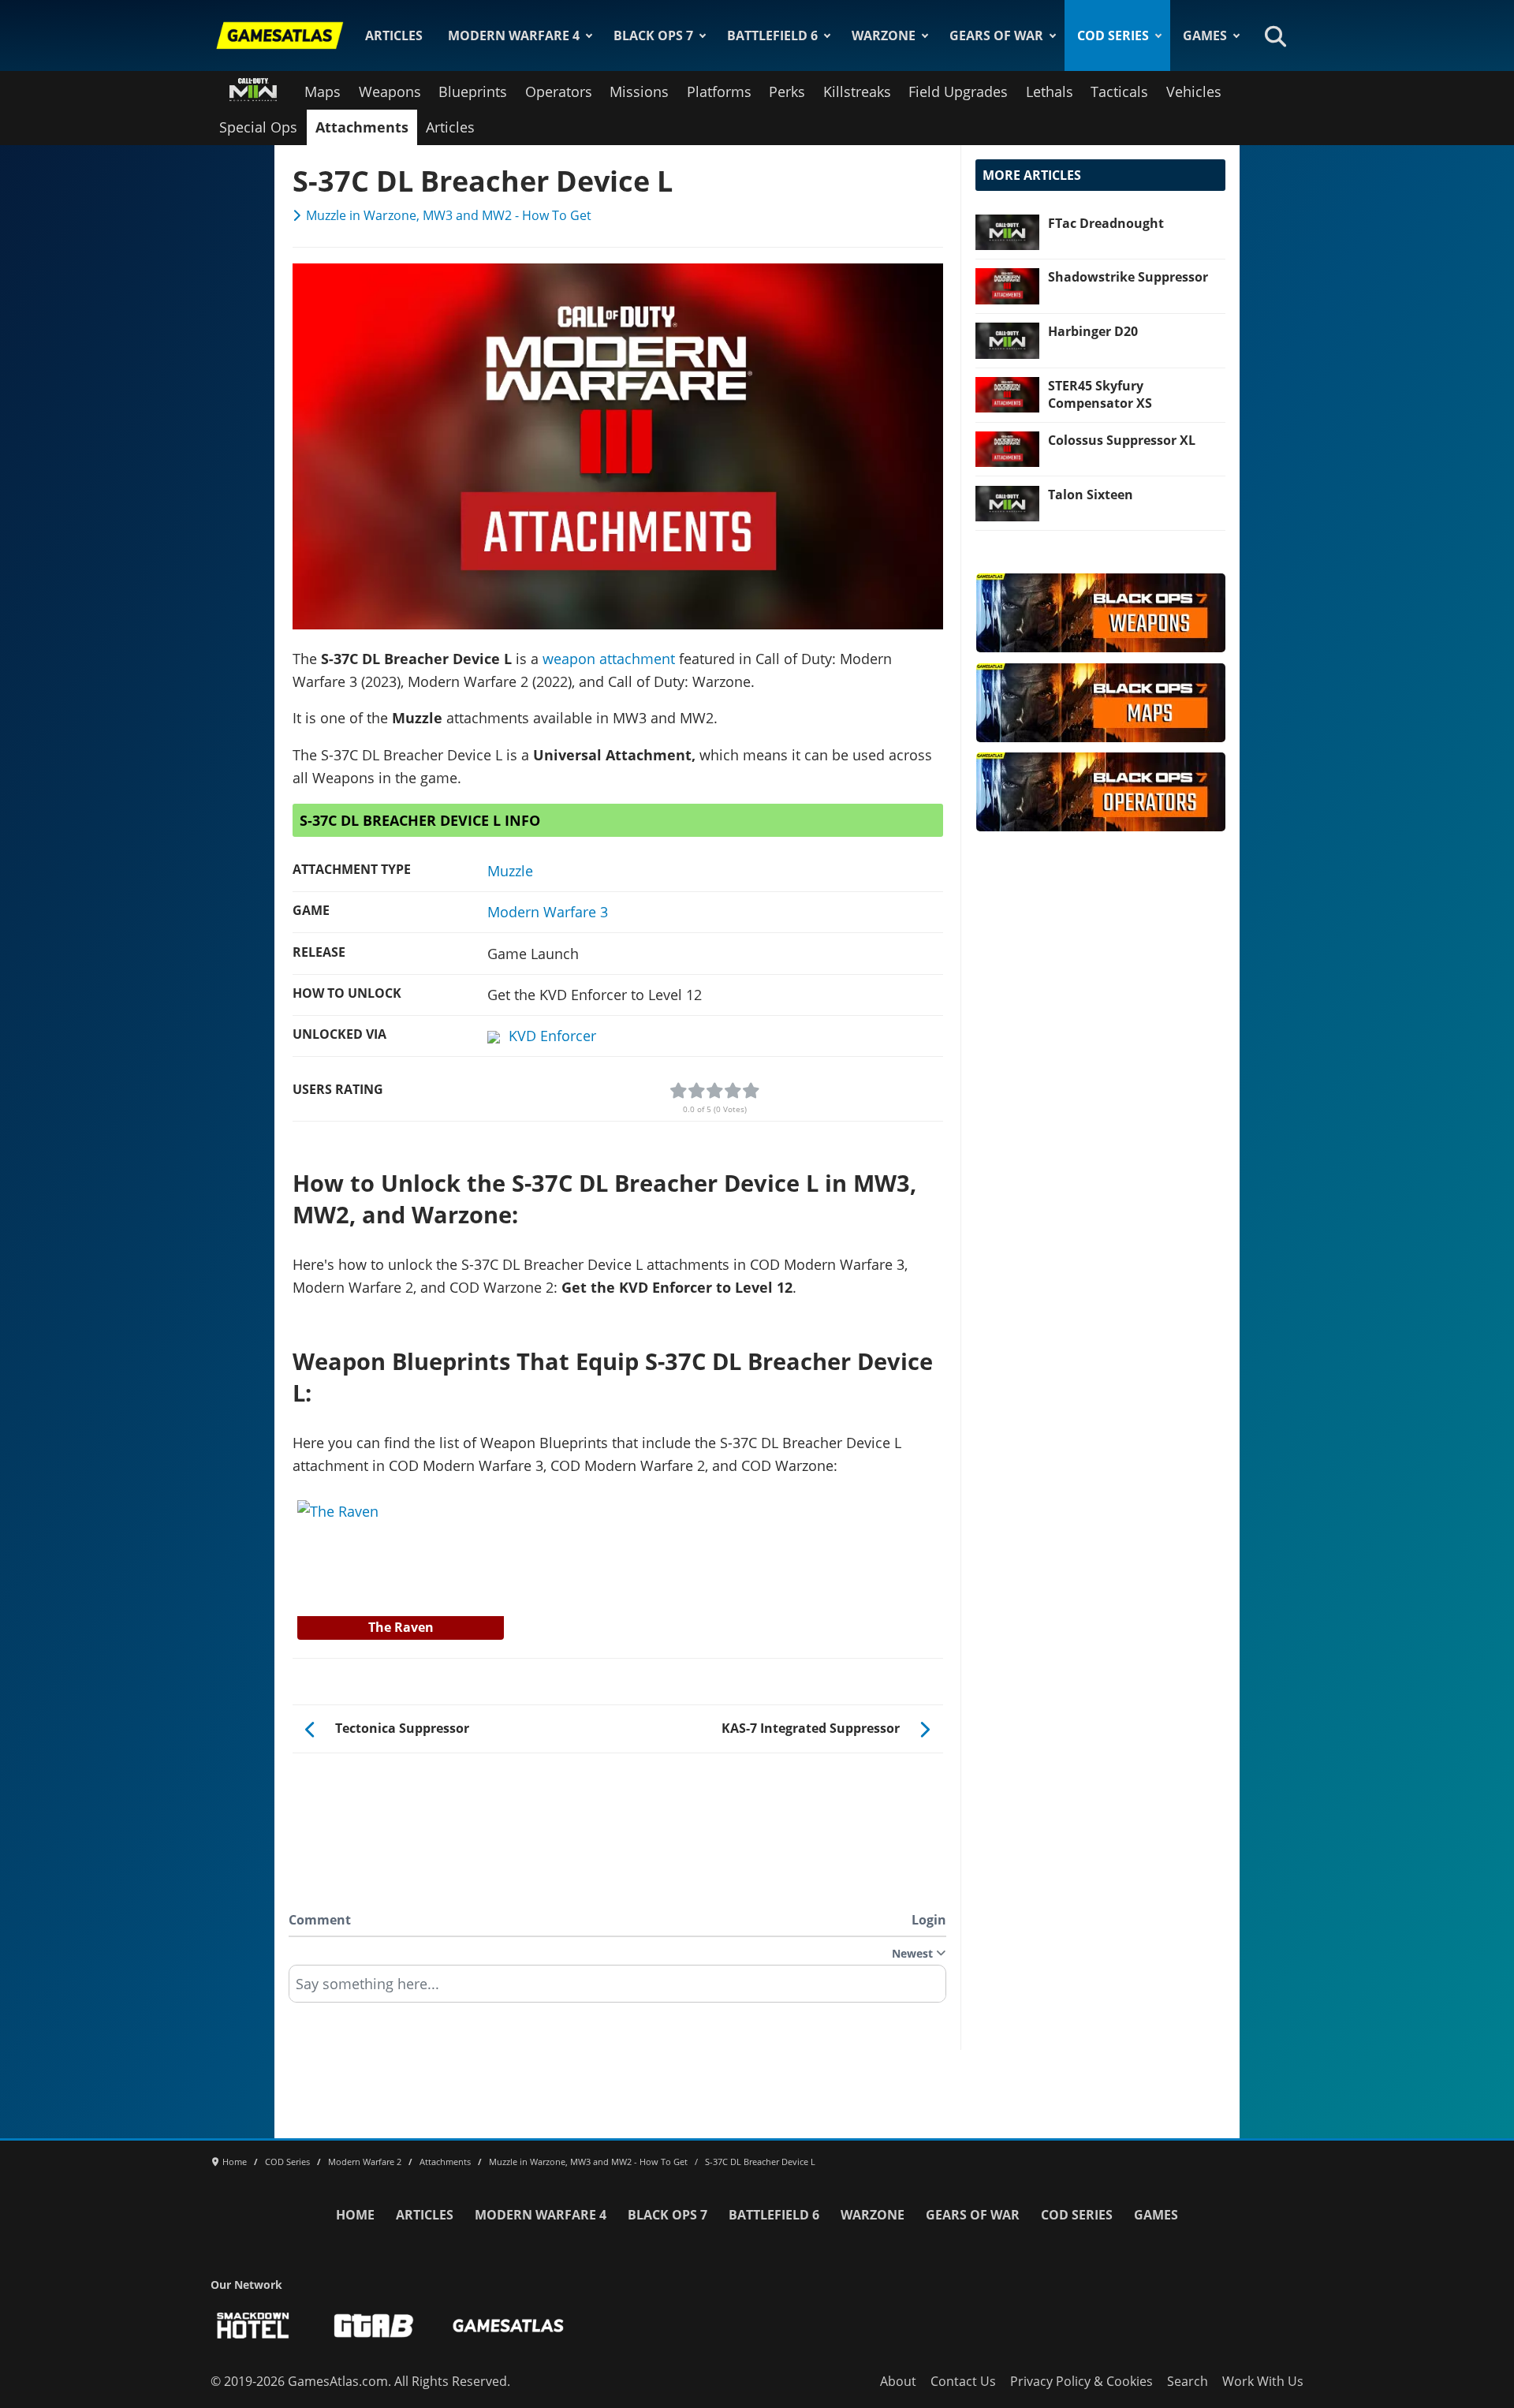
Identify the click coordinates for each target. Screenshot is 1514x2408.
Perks (787, 91)
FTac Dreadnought (1106, 223)
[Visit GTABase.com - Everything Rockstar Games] (374, 2326)
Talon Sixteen (1091, 495)
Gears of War (996, 35)
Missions (639, 91)
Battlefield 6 (772, 35)
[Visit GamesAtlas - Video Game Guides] (508, 2326)
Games (1205, 35)
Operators (559, 91)
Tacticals (1119, 91)
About (898, 2381)
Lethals (1050, 91)
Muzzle (510, 871)
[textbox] (617, 1989)
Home (355, 2215)
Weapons (390, 91)
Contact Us (963, 2381)
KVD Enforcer (552, 1036)
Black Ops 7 (653, 35)
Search (1188, 2381)
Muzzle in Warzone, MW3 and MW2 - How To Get (449, 215)
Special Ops (258, 127)
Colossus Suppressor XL (1122, 440)
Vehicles (1194, 91)
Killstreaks (857, 91)
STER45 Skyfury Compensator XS (1100, 394)
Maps (323, 91)
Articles (394, 35)
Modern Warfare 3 (548, 912)
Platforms (719, 91)
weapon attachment (609, 659)
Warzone (884, 35)
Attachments (362, 127)
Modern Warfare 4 (514, 35)
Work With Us (1263, 2381)
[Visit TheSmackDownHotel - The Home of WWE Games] (253, 2326)
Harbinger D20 (1093, 331)
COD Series (1113, 35)
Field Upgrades (958, 91)
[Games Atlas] (280, 35)
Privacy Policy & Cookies (1081, 2381)
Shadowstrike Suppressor (1128, 277)
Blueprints (473, 91)
